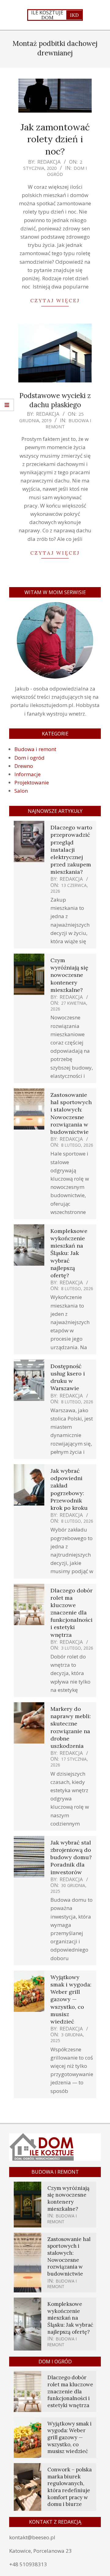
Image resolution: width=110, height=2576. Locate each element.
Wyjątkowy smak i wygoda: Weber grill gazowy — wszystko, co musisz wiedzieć (71, 1999)
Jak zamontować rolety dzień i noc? (55, 139)
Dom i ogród (29, 758)
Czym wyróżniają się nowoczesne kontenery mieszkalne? (69, 975)
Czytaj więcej (55, 300)
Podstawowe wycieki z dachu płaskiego (55, 400)
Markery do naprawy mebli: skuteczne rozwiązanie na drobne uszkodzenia (71, 1727)
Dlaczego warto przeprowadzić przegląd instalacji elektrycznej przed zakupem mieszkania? (71, 850)
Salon (21, 791)
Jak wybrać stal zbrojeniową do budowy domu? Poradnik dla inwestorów (71, 1857)
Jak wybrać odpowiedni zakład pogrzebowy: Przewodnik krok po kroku (69, 1489)
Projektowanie (32, 782)
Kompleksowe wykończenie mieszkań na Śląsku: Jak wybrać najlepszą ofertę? (69, 1253)
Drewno (24, 766)
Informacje (28, 774)
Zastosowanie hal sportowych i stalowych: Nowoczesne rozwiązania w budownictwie (71, 1113)
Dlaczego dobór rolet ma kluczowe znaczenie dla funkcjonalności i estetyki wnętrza (71, 1613)
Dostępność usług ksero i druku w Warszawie (68, 1377)
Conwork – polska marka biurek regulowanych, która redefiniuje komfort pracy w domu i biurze (70, 2487)
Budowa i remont (68, 423)
